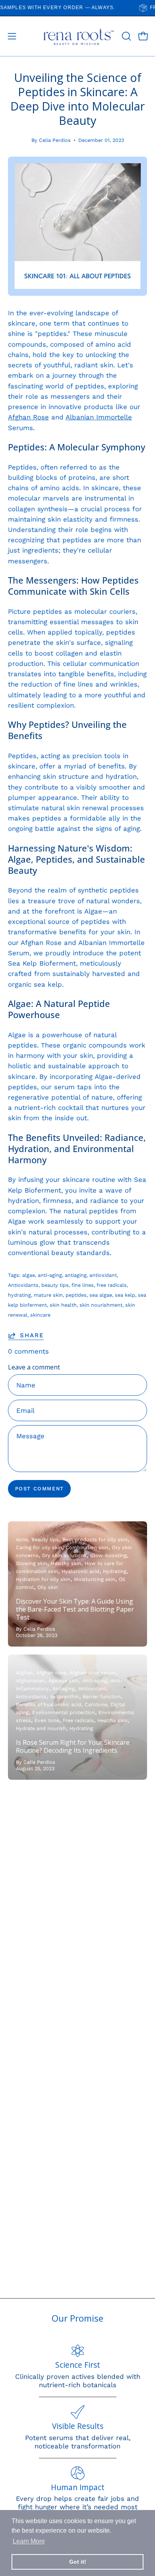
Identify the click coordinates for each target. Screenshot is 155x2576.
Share (32, 1335)
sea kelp (125, 1295)
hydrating (19, 1295)
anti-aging (50, 1275)
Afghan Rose (28, 417)
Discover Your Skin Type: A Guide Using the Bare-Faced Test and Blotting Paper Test (75, 1609)
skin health (63, 1305)
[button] (126, 36)
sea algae (101, 1295)
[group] (77, 8)
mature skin (48, 1295)
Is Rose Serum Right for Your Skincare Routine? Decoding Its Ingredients (73, 1746)
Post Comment (40, 1489)
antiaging (76, 1275)
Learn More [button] (29, 2541)
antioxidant (103, 1275)
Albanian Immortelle (99, 417)
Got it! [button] (78, 2562)
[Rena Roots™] (78, 36)
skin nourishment (101, 1305)
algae (29, 1275)
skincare (40, 1315)
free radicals (112, 1285)
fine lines (83, 1285)
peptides (76, 1295)
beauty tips (55, 1285)
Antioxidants (23, 1285)
